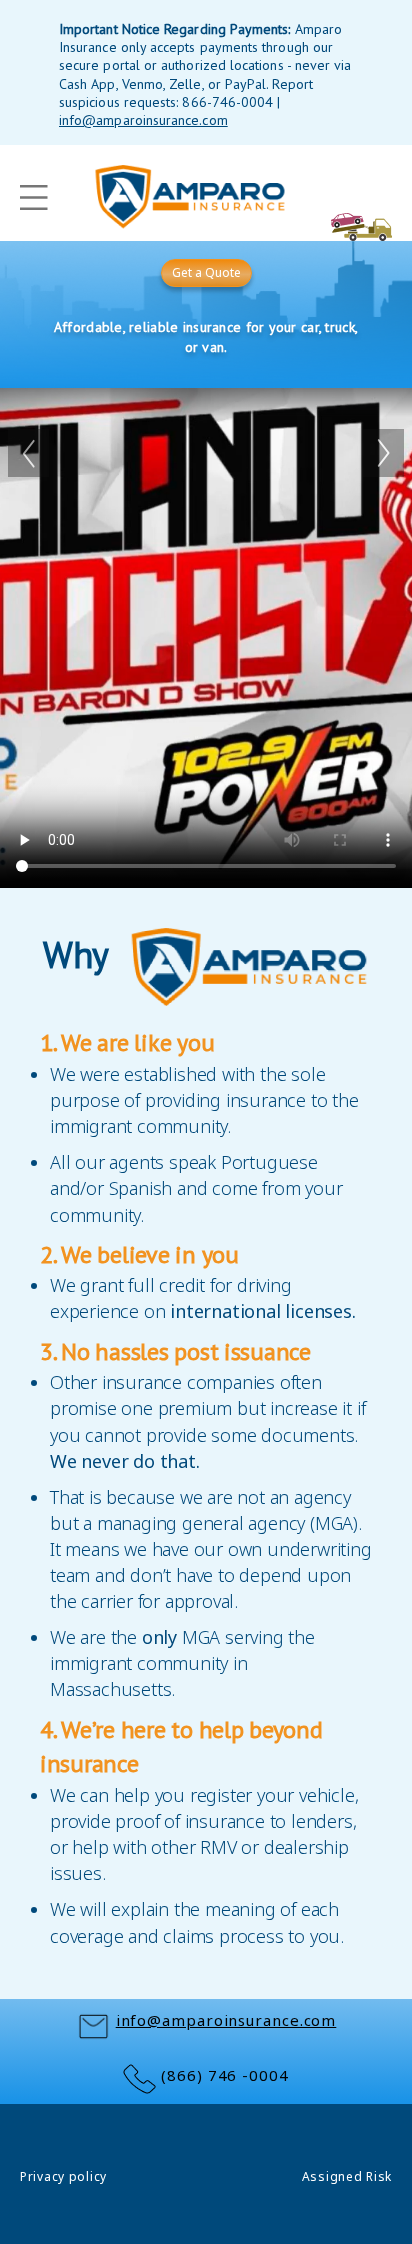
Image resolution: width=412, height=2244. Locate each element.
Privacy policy (63, 2176)
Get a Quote (206, 272)
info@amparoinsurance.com (226, 2020)
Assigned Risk (347, 2176)
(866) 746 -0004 (225, 2075)
